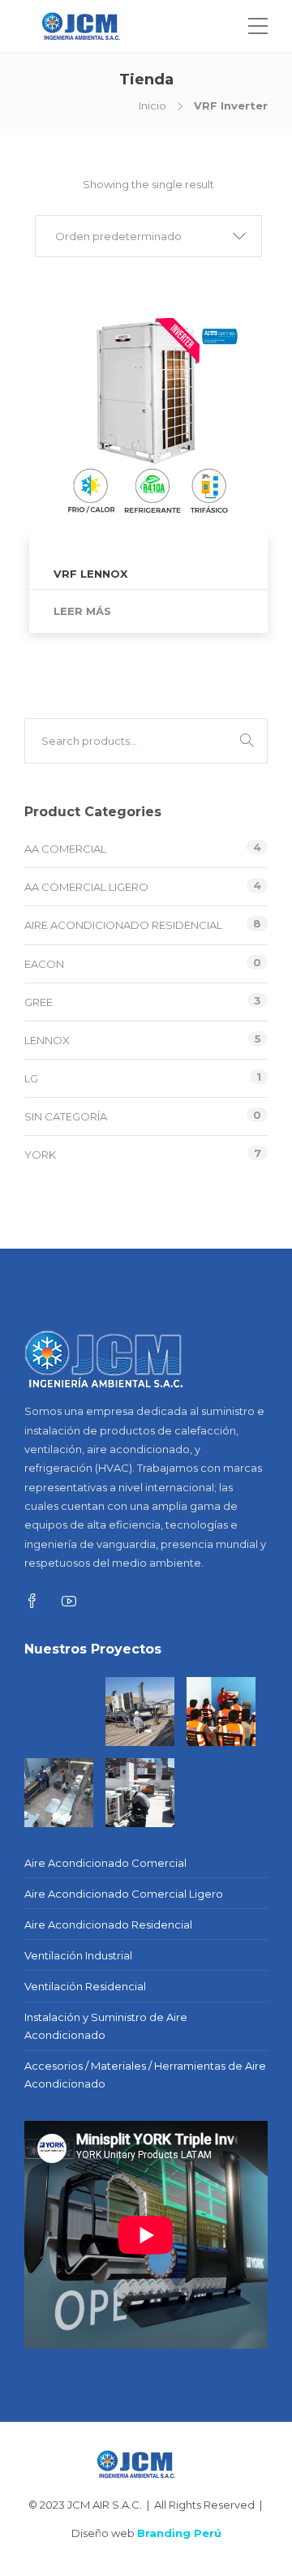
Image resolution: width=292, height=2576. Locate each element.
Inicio (152, 105)
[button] (148, 236)
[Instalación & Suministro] (140, 1793)
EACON (44, 964)
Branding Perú (179, 2533)
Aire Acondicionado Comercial (105, 1863)
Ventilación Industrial (78, 1955)
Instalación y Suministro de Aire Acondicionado (106, 2026)
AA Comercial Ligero (86, 887)
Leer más (82, 611)
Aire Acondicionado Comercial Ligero (124, 1894)
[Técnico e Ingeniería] (221, 1712)
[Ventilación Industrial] (59, 1793)
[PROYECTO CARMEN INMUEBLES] (59, 1712)
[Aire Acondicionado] (140, 1712)
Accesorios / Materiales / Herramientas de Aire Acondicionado (145, 2075)
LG (31, 1078)
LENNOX (47, 1040)
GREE (39, 1002)
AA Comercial (65, 849)
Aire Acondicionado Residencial (123, 925)
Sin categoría (66, 1116)
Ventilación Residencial (85, 1986)
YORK (40, 1155)
